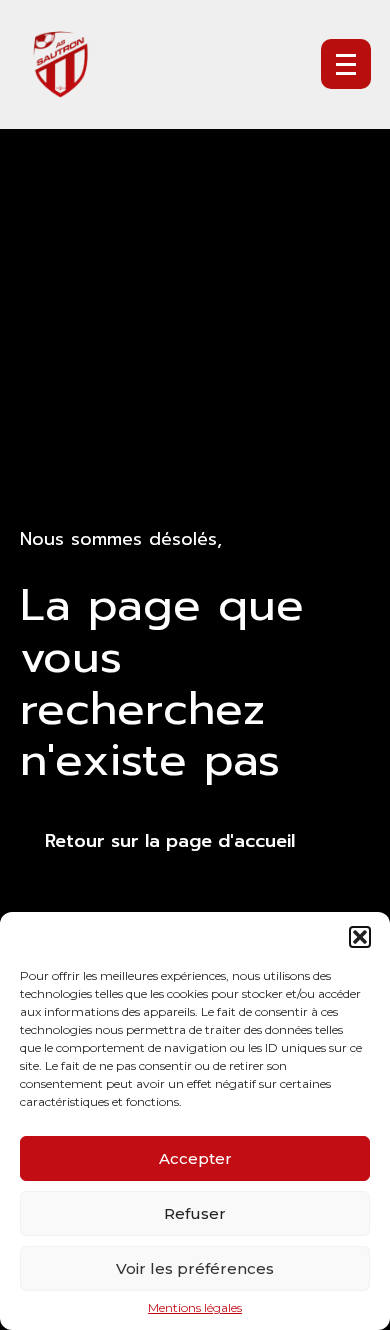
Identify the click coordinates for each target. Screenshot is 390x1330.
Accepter (195, 1158)
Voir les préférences (195, 1268)
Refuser (195, 1213)
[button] (360, 937)
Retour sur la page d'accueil (170, 841)
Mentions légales (195, 1308)
